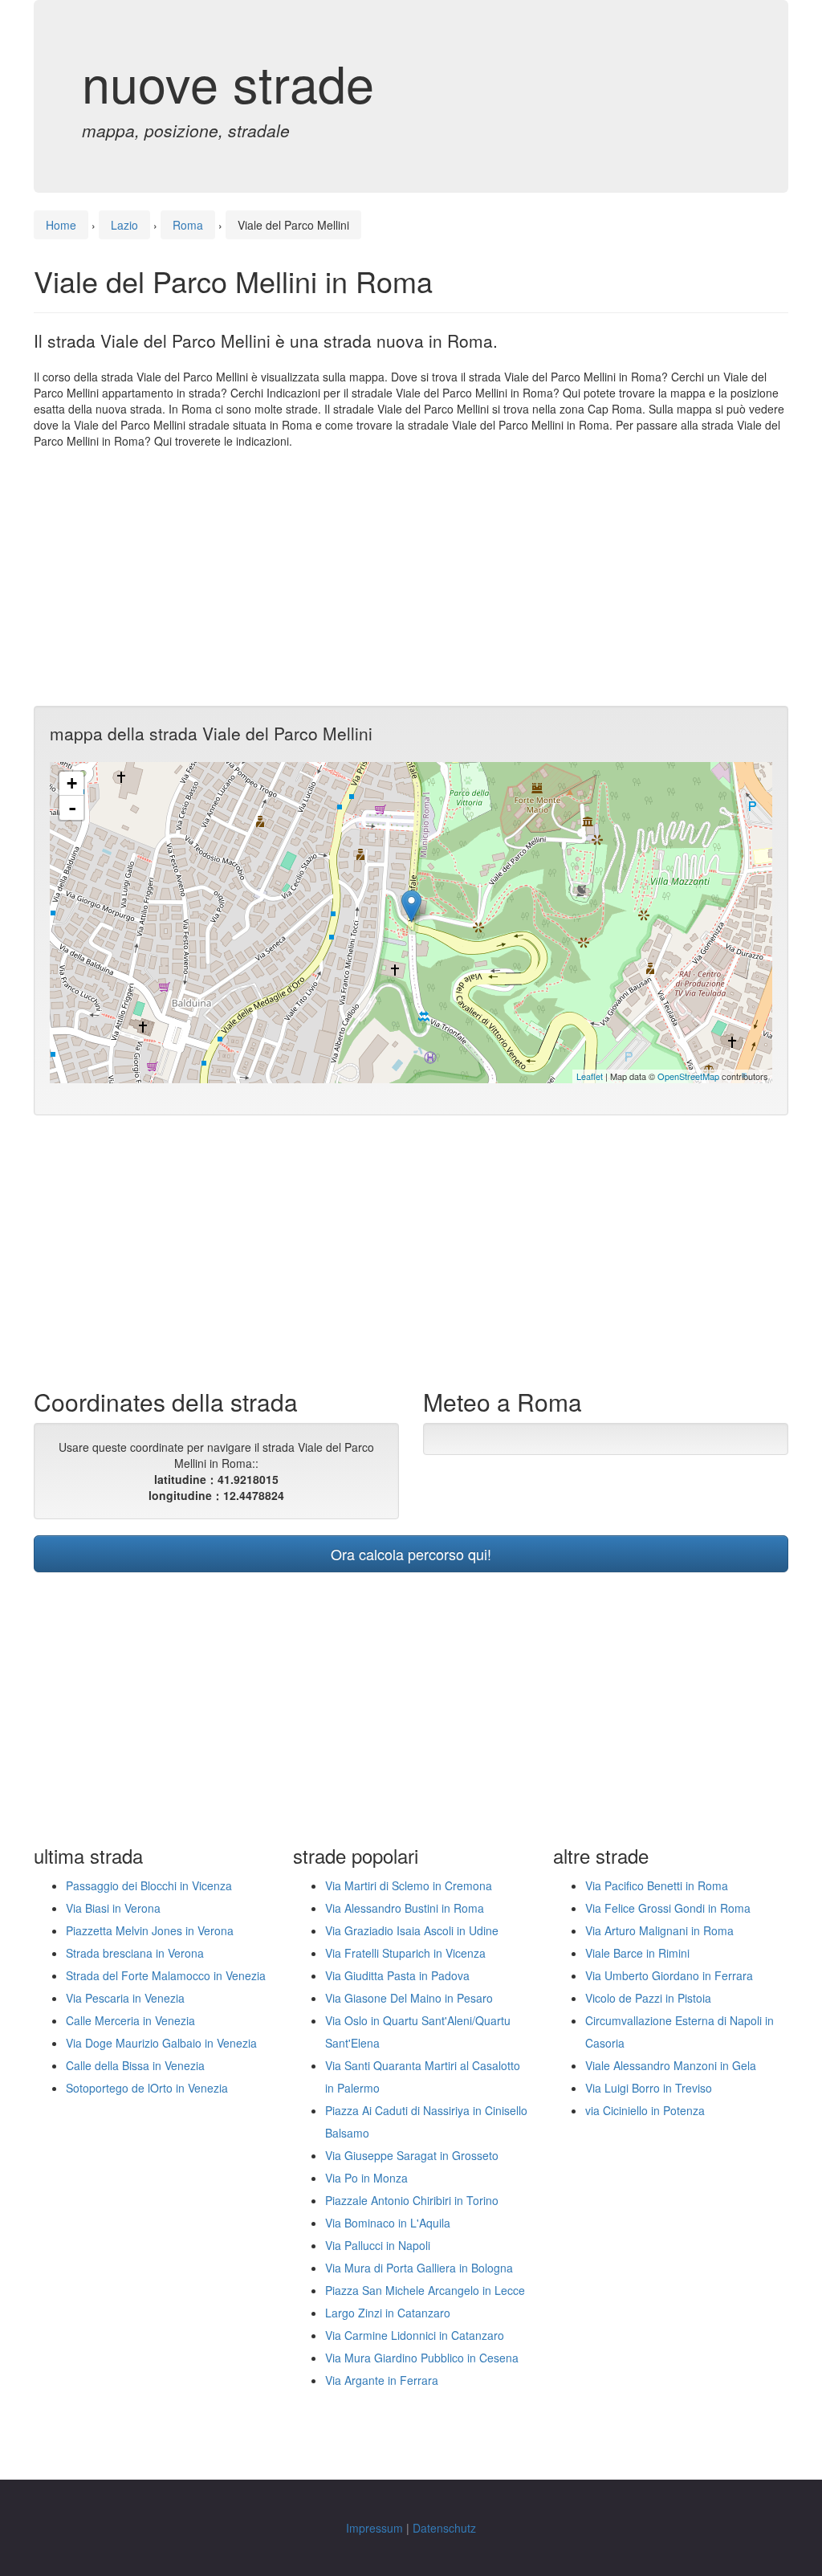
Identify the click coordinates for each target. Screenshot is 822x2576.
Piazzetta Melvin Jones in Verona (150, 1930)
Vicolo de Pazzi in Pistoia (648, 1998)
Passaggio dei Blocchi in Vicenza (149, 1885)
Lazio (124, 225)
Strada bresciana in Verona (135, 1953)
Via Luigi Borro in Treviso (649, 2088)
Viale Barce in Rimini (637, 1953)
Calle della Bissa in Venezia (135, 2065)
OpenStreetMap (688, 1076)
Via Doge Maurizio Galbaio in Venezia (161, 2043)
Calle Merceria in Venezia (130, 2020)
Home (61, 225)
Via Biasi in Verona (113, 1908)
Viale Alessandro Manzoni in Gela (671, 2065)
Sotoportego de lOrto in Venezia (147, 2088)
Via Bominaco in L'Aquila (388, 2223)
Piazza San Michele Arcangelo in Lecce (425, 2290)
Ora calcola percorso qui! (411, 1554)
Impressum (374, 2528)
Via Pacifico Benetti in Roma (657, 1885)
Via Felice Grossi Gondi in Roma (668, 1908)
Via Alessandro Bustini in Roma (405, 1908)
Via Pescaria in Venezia (125, 1998)
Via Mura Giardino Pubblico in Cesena (422, 2358)
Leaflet (590, 1076)
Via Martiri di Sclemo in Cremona (409, 1885)
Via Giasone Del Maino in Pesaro (409, 1998)
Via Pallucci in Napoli (378, 2245)
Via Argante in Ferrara (382, 2380)
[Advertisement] (411, 577)
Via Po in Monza (366, 2178)
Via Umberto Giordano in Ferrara (669, 1975)
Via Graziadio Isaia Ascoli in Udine (412, 1930)
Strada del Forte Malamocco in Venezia (166, 1975)
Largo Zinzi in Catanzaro (388, 2313)
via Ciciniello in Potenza (645, 2110)
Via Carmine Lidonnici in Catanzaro (415, 2335)
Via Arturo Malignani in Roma (659, 1930)
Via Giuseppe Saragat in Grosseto (412, 2155)
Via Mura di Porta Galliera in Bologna (419, 2268)
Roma (188, 225)
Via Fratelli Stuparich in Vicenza (405, 1953)
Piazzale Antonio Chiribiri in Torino (412, 2200)
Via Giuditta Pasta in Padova (397, 1975)
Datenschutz (444, 2528)
